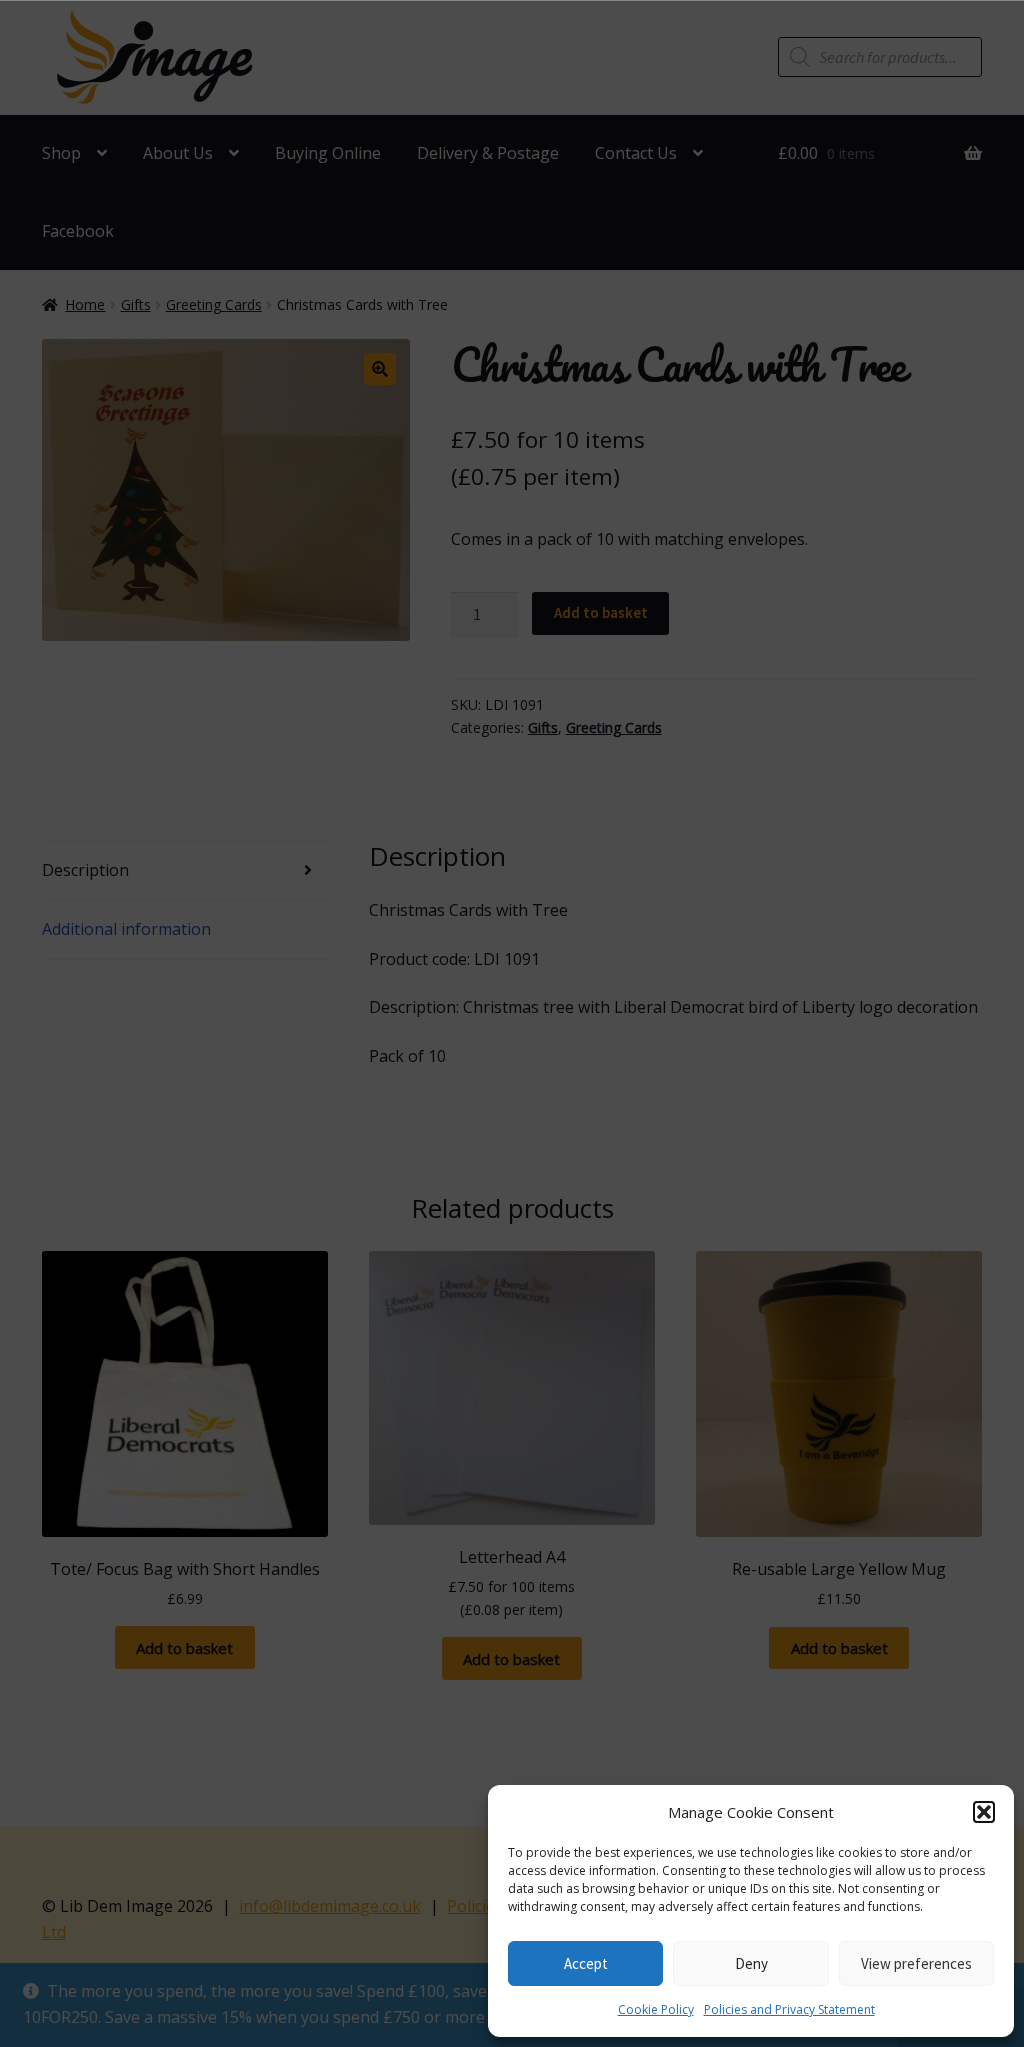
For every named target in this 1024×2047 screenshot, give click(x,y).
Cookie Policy (656, 2009)
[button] (984, 1812)
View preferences (916, 1963)
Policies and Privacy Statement (789, 2009)
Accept (586, 1963)
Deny (751, 1963)
